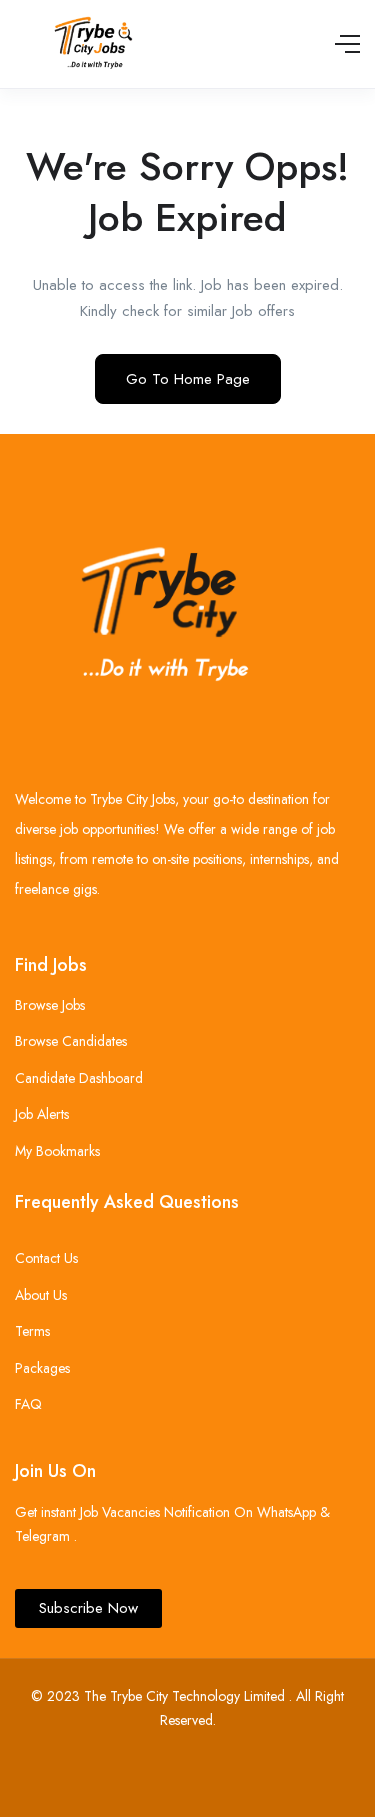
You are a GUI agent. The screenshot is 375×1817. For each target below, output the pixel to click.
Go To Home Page (188, 379)
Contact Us (46, 1258)
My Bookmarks (57, 1151)
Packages (42, 1368)
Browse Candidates (71, 1041)
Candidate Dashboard (79, 1078)
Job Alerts (42, 1114)
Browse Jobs (50, 1005)
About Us (41, 1295)
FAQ (28, 1404)
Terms (32, 1331)
